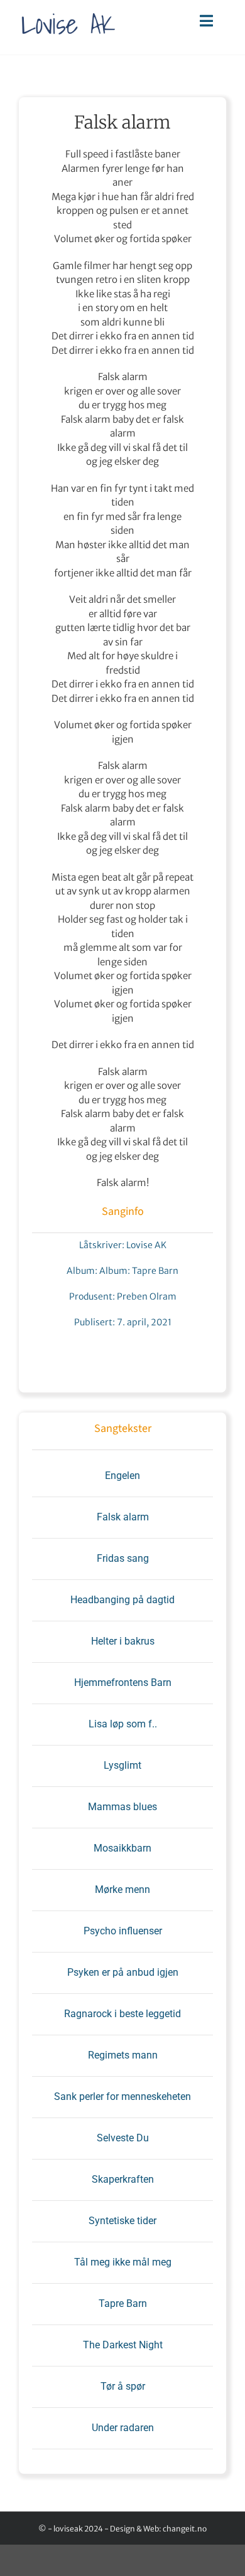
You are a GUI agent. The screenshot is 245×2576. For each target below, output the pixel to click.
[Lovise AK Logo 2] (68, 10)
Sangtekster (123, 1428)
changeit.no (185, 2529)
